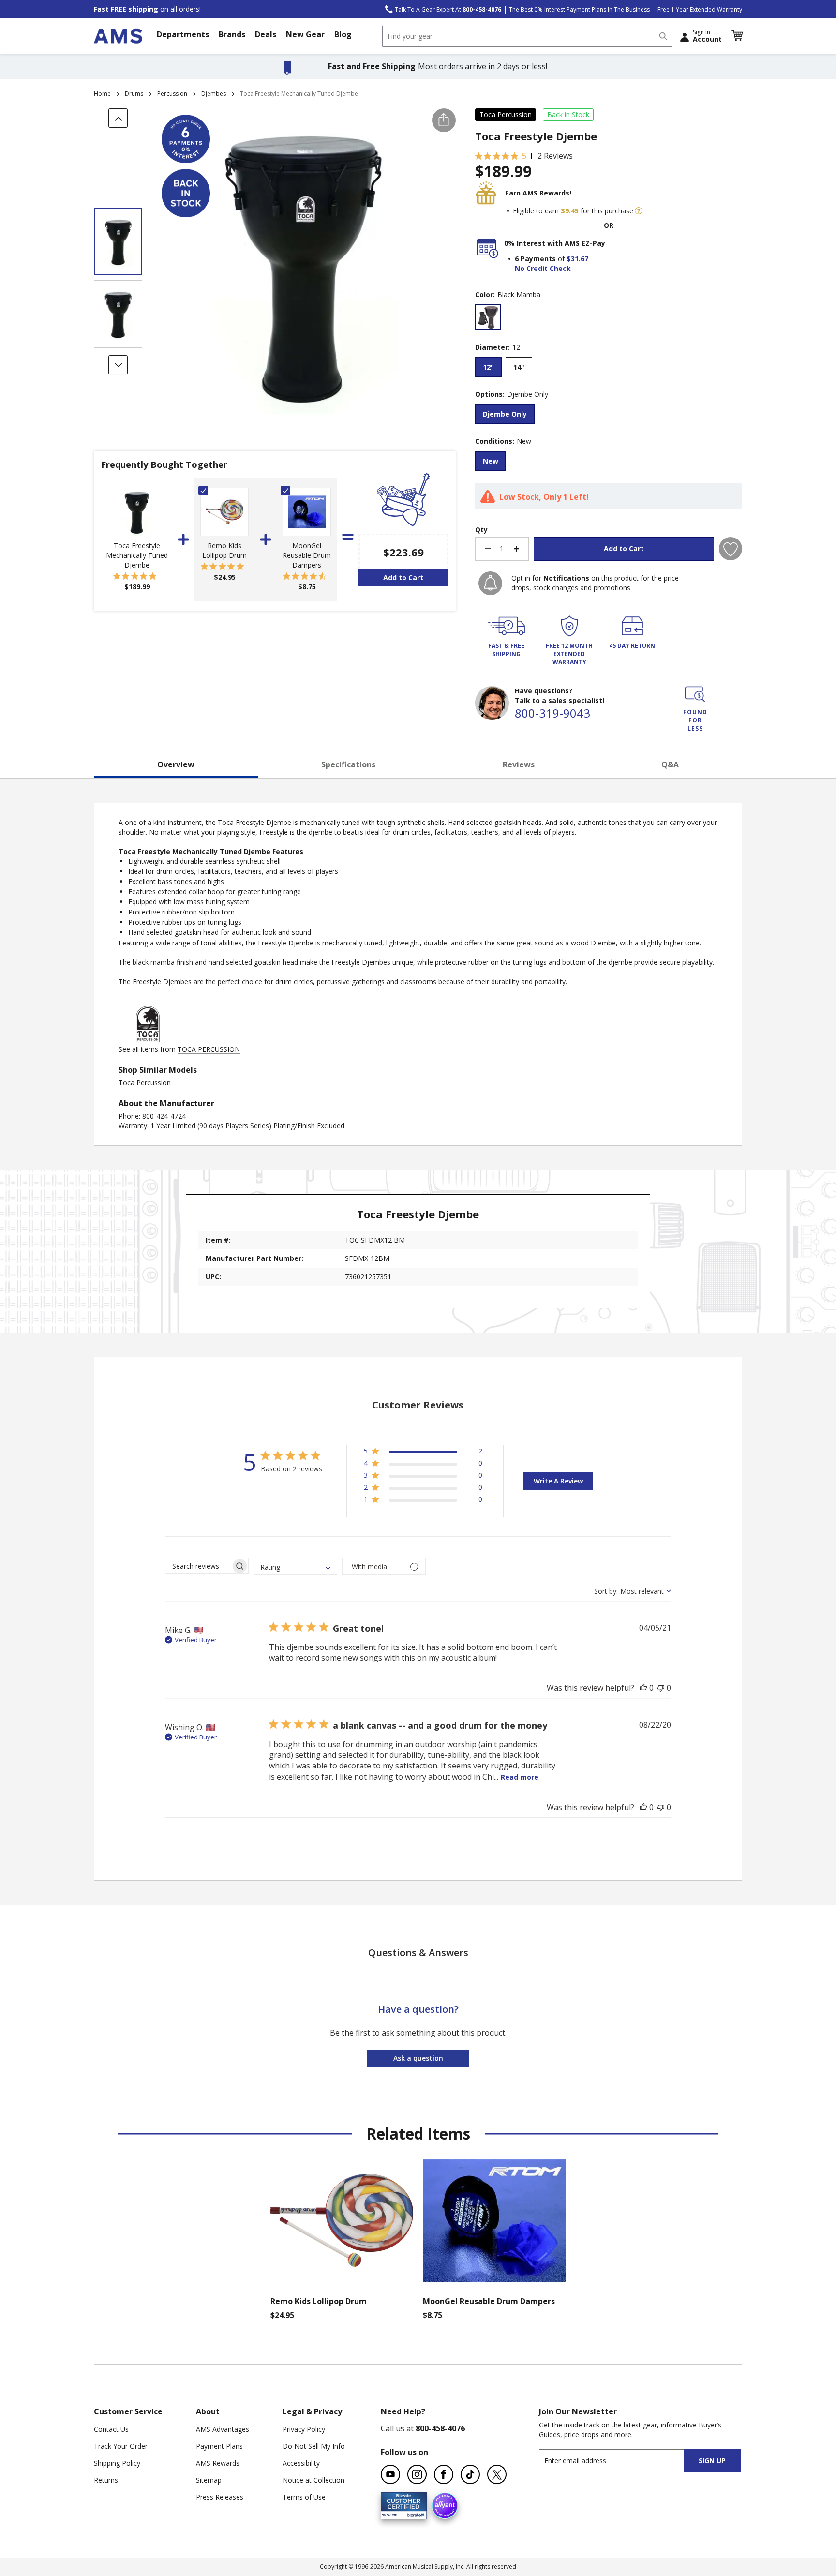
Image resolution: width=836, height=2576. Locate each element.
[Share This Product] (444, 120)
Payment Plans (219, 2446)
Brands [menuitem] (232, 34)
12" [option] (488, 367)
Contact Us (111, 2429)
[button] (737, 36)
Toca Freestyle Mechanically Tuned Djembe (137, 555)
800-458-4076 (440, 2428)
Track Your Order (121, 2446)
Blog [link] (343, 34)
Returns (106, 2480)
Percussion (172, 94)
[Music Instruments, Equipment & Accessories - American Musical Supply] (118, 36)
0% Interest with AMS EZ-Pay (555, 243)
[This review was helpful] (643, 1688)
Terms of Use (304, 2497)
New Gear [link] (305, 34)
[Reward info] (639, 211)
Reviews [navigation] (519, 764)
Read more (520, 1777)
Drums (134, 94)
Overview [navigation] (176, 764)
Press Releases (220, 2497)
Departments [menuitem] (183, 34)
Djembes (214, 94)
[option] (488, 317)
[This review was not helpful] (661, 1688)
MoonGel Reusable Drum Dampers (307, 555)
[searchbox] (198, 1566)
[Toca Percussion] (148, 1040)
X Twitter (497, 2474)
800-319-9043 (552, 713)
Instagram (417, 2474)
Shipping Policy (117, 2463)
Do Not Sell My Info (314, 2446)
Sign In (707, 36)
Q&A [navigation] (670, 764)
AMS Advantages (223, 2429)
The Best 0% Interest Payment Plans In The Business (579, 9)
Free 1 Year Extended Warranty (700, 9)
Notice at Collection (313, 2480)
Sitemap (209, 2480)
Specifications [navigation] (348, 764)
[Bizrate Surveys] (413, 2513)
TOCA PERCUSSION (209, 1049)
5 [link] (524, 156)
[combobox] (527, 36)
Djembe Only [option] (505, 414)
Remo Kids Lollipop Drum (224, 550)
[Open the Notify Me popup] (490, 583)
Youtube (390, 2474)
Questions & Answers (418, 1953)
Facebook (444, 2474)
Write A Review (558, 1481)
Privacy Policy (304, 2429)
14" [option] (519, 367)
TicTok (470, 2474)
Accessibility (301, 2463)
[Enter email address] (620, 2461)
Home (102, 94)
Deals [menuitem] (266, 34)
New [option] (491, 461)
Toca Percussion (506, 114)
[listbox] (609, 319)
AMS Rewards (218, 2463)
